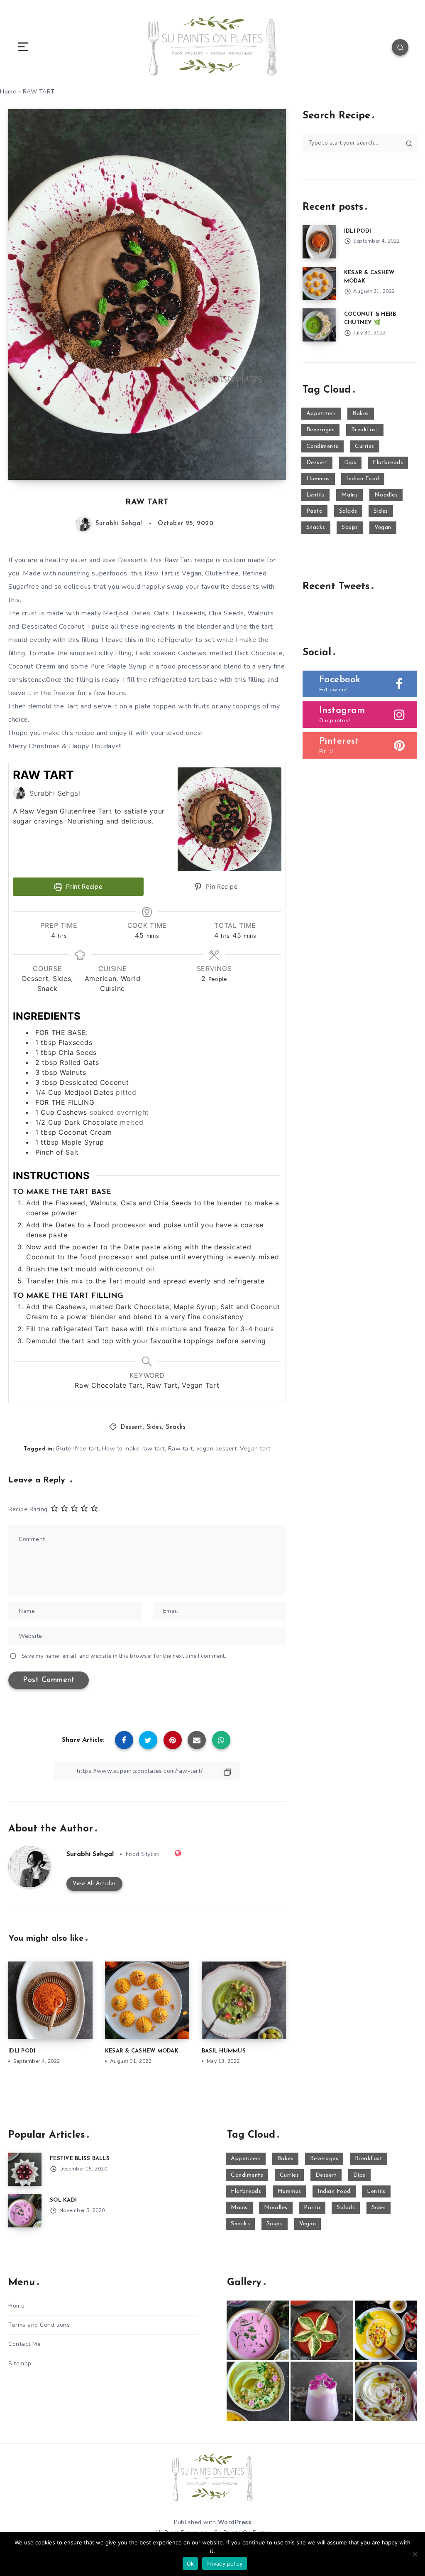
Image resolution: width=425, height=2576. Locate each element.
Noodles (386, 495)
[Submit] (409, 143)
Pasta (315, 511)
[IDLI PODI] (319, 242)
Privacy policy (225, 2564)
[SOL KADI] (25, 2211)
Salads (348, 511)
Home (16, 2306)
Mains (350, 495)
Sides (154, 1427)
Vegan (383, 527)
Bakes (361, 414)
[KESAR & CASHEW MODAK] (319, 283)
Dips (350, 463)
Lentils (316, 495)
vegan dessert (217, 1449)
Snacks (176, 1427)
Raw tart (181, 1449)
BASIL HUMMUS (224, 2051)
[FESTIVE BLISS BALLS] (25, 2169)
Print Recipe (83, 886)
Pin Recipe (221, 886)
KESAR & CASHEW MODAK (142, 2051)
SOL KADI (63, 2200)
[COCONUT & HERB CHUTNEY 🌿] (319, 325)
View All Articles (94, 1884)
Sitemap (20, 2363)
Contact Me (24, 2344)
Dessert (132, 1427)
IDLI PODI (22, 2051)
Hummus (318, 479)
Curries (365, 446)
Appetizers (321, 414)
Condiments (322, 446)
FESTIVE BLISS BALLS (80, 2159)
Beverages (321, 430)
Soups (350, 527)
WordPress (235, 2522)
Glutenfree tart (77, 1449)
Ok (191, 2564)
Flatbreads (388, 463)
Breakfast (365, 430)
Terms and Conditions (39, 2325)
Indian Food (363, 479)
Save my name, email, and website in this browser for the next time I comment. (124, 1656)
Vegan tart (255, 1449)
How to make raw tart (133, 1449)
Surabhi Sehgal (90, 1854)
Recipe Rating (28, 1509)
